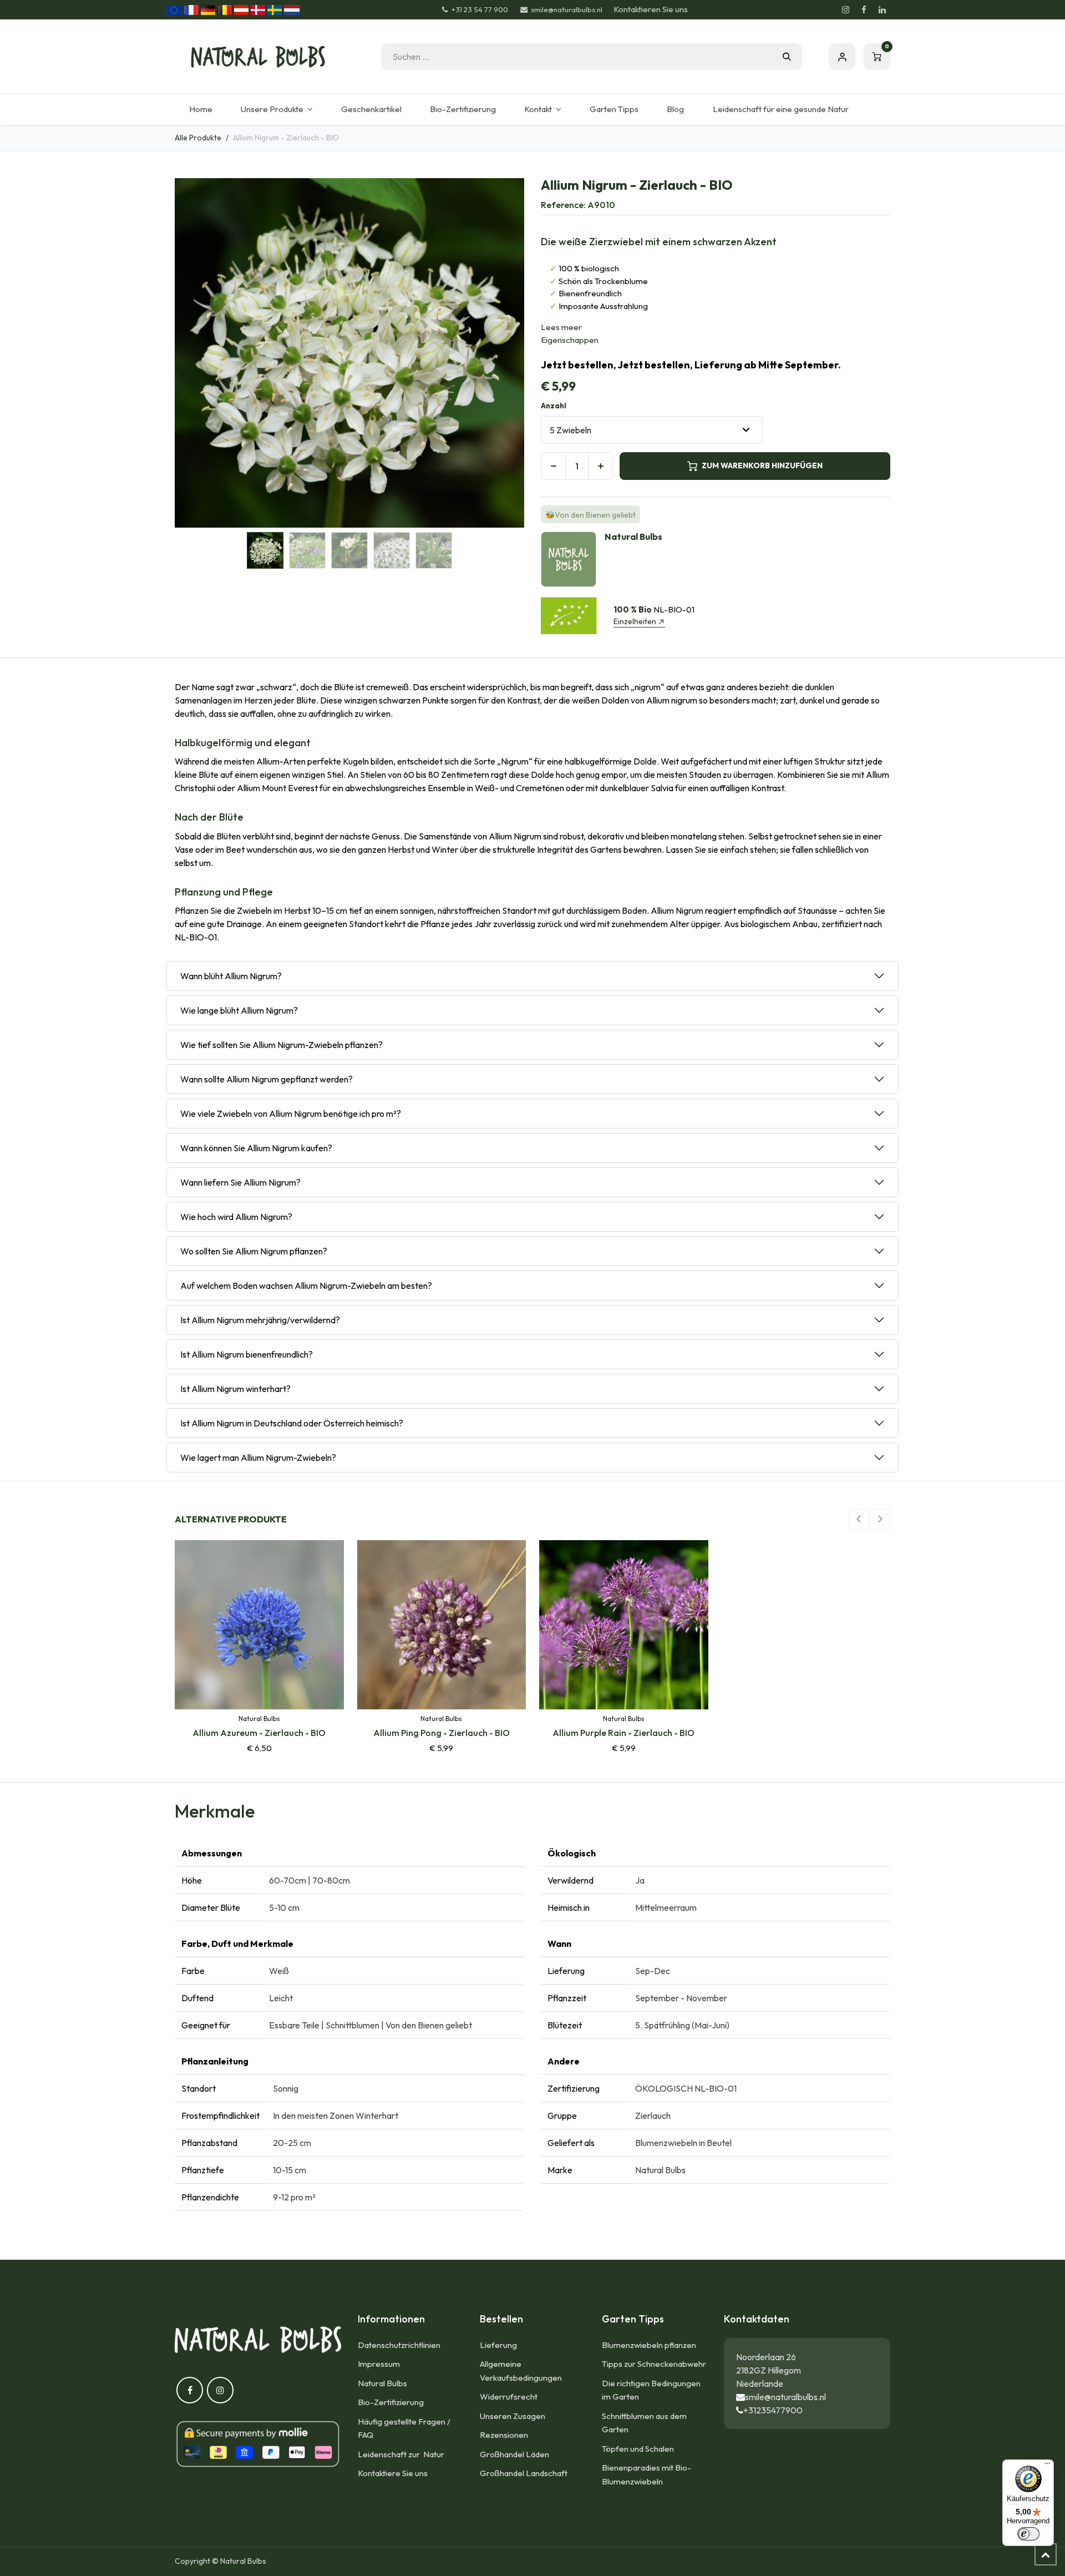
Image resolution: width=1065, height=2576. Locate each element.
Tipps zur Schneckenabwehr (654, 2364)
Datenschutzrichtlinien (399, 2345)
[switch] (1028, 2534)
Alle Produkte (198, 138)
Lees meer (561, 327)
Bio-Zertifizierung (391, 2402)
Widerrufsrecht (509, 2397)
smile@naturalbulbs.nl (785, 2397)
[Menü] (1047, 2466)
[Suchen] (787, 57)
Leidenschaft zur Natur (403, 2454)
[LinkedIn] (882, 10)
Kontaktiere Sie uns (393, 2473)
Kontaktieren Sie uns (651, 9)
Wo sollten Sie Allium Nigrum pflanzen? (254, 1251)
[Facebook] (864, 10)
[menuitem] (201, 110)
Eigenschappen (570, 340)
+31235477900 (773, 2410)
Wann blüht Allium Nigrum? (231, 976)
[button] (192, 353)
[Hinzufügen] (600, 466)
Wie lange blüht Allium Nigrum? (239, 1010)
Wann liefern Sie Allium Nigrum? (240, 1182)
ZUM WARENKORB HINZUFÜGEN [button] (762, 465)
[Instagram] (845, 10)
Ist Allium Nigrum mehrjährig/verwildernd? (260, 1320)
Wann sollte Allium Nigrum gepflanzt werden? (267, 1079)
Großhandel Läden (514, 2454)
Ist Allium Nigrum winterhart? (235, 1389)
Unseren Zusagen (513, 2416)
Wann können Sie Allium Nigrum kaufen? (256, 1148)
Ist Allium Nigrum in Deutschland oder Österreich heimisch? (292, 1423)
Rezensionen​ (504, 2435)
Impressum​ (379, 2364)
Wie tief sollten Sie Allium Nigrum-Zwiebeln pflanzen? (282, 1045)
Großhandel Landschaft (524, 2473)
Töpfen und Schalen (638, 2449)
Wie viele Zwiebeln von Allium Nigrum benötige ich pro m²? (291, 1114)
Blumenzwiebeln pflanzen (649, 2345)
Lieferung (498, 2345)
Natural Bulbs (382, 2383)
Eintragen (842, 57)
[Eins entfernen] (553, 466)
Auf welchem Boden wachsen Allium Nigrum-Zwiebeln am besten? (306, 1286)
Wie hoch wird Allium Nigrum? (236, 1217)
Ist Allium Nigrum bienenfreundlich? (247, 1354)
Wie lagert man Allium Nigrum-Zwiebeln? (258, 1457)
